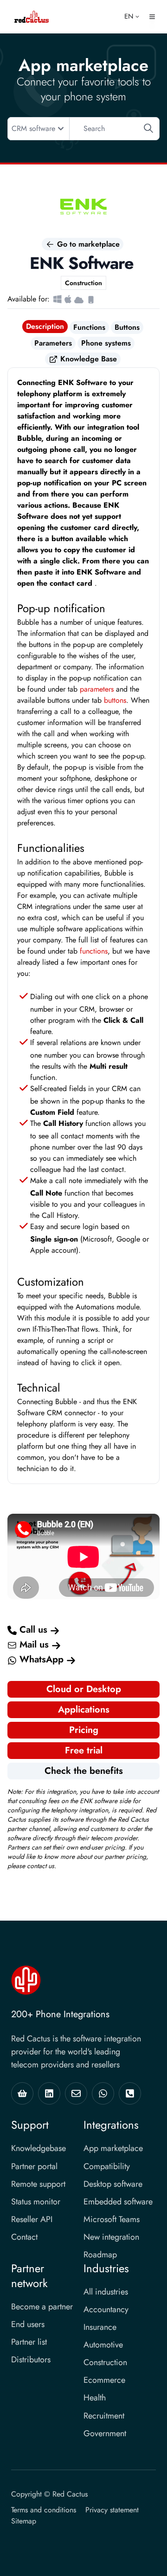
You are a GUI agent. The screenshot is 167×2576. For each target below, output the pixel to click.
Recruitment (104, 2416)
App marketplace (113, 2148)
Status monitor (36, 2202)
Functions (89, 327)
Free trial (84, 1750)
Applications (84, 1710)
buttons (115, 700)
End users (28, 2324)
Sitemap (24, 2521)
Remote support (38, 2184)
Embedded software (118, 2202)
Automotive (103, 2345)
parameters (97, 689)
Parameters (53, 343)
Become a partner (42, 2307)
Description (45, 326)
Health (95, 2398)
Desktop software (113, 2184)
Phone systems (106, 343)
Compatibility (107, 2166)
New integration (111, 2237)
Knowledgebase (39, 2148)
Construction (105, 2362)
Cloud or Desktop (84, 1689)
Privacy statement (112, 2510)
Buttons (127, 327)
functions (94, 951)
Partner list (29, 2342)
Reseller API (32, 2219)
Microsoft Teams (112, 2219)
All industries (106, 2292)
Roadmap (100, 2255)
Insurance (100, 2327)
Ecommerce (104, 2380)
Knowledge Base (87, 359)
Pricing (84, 1730)
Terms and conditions (44, 2510)
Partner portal (34, 2166)
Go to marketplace (87, 244)
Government (105, 2433)
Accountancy (106, 2309)
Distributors (31, 2360)
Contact (24, 2237)
